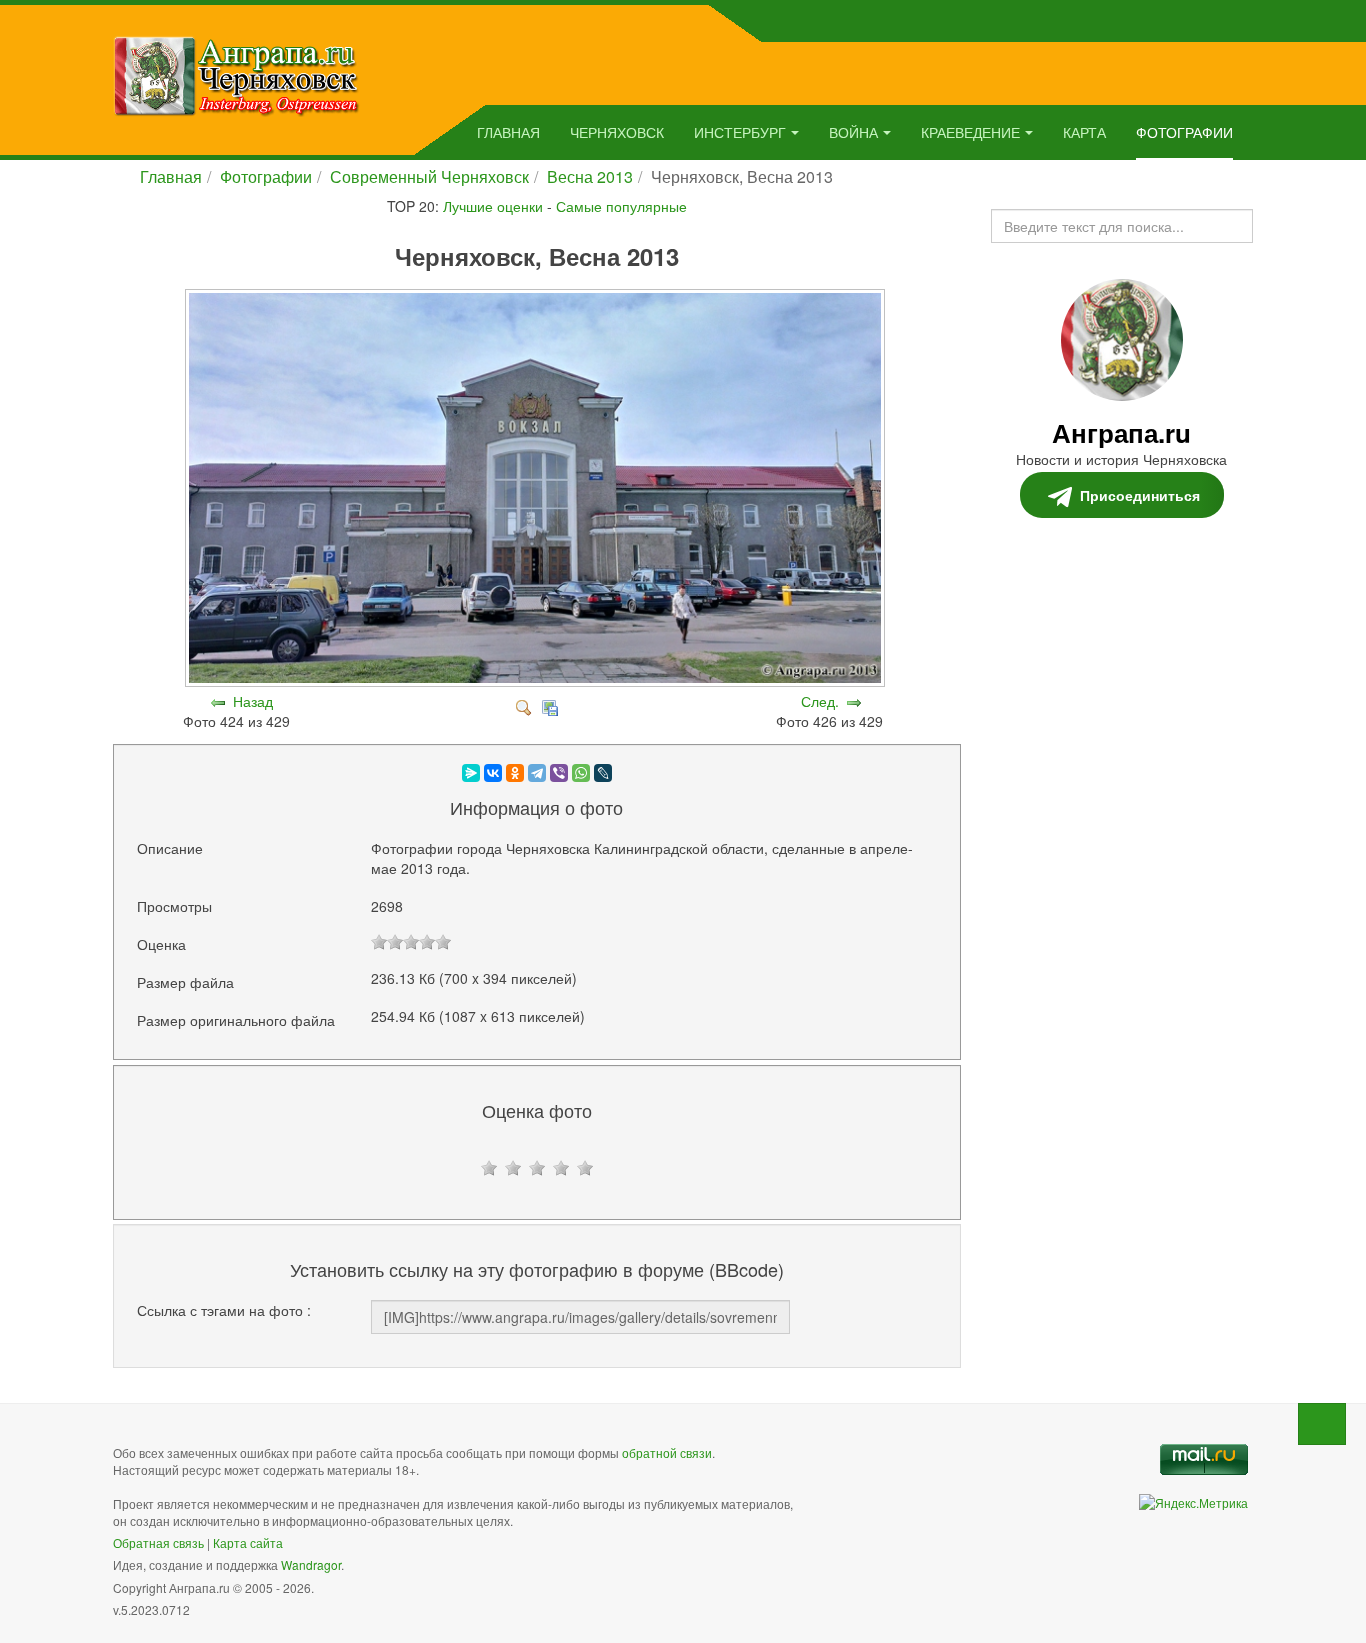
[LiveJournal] (603, 773)
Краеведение (970, 132)
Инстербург (740, 132)
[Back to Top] (1322, 1424)
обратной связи (667, 1452)
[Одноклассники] (515, 773)
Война (853, 132)
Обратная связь (158, 1542)
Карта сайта (248, 1542)
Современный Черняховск (429, 176)
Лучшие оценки (493, 206)
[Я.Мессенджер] (471, 773)
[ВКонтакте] (493, 773)
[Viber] (559, 773)
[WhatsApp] (581, 773)
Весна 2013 (590, 176)
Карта (1084, 132)
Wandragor (311, 1564)
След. (820, 701)
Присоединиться (1140, 495)
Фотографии (1184, 132)
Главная (508, 132)
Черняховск (617, 132)
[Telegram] (537, 773)
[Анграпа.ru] (236, 74)
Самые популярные (621, 206)
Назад (253, 701)
